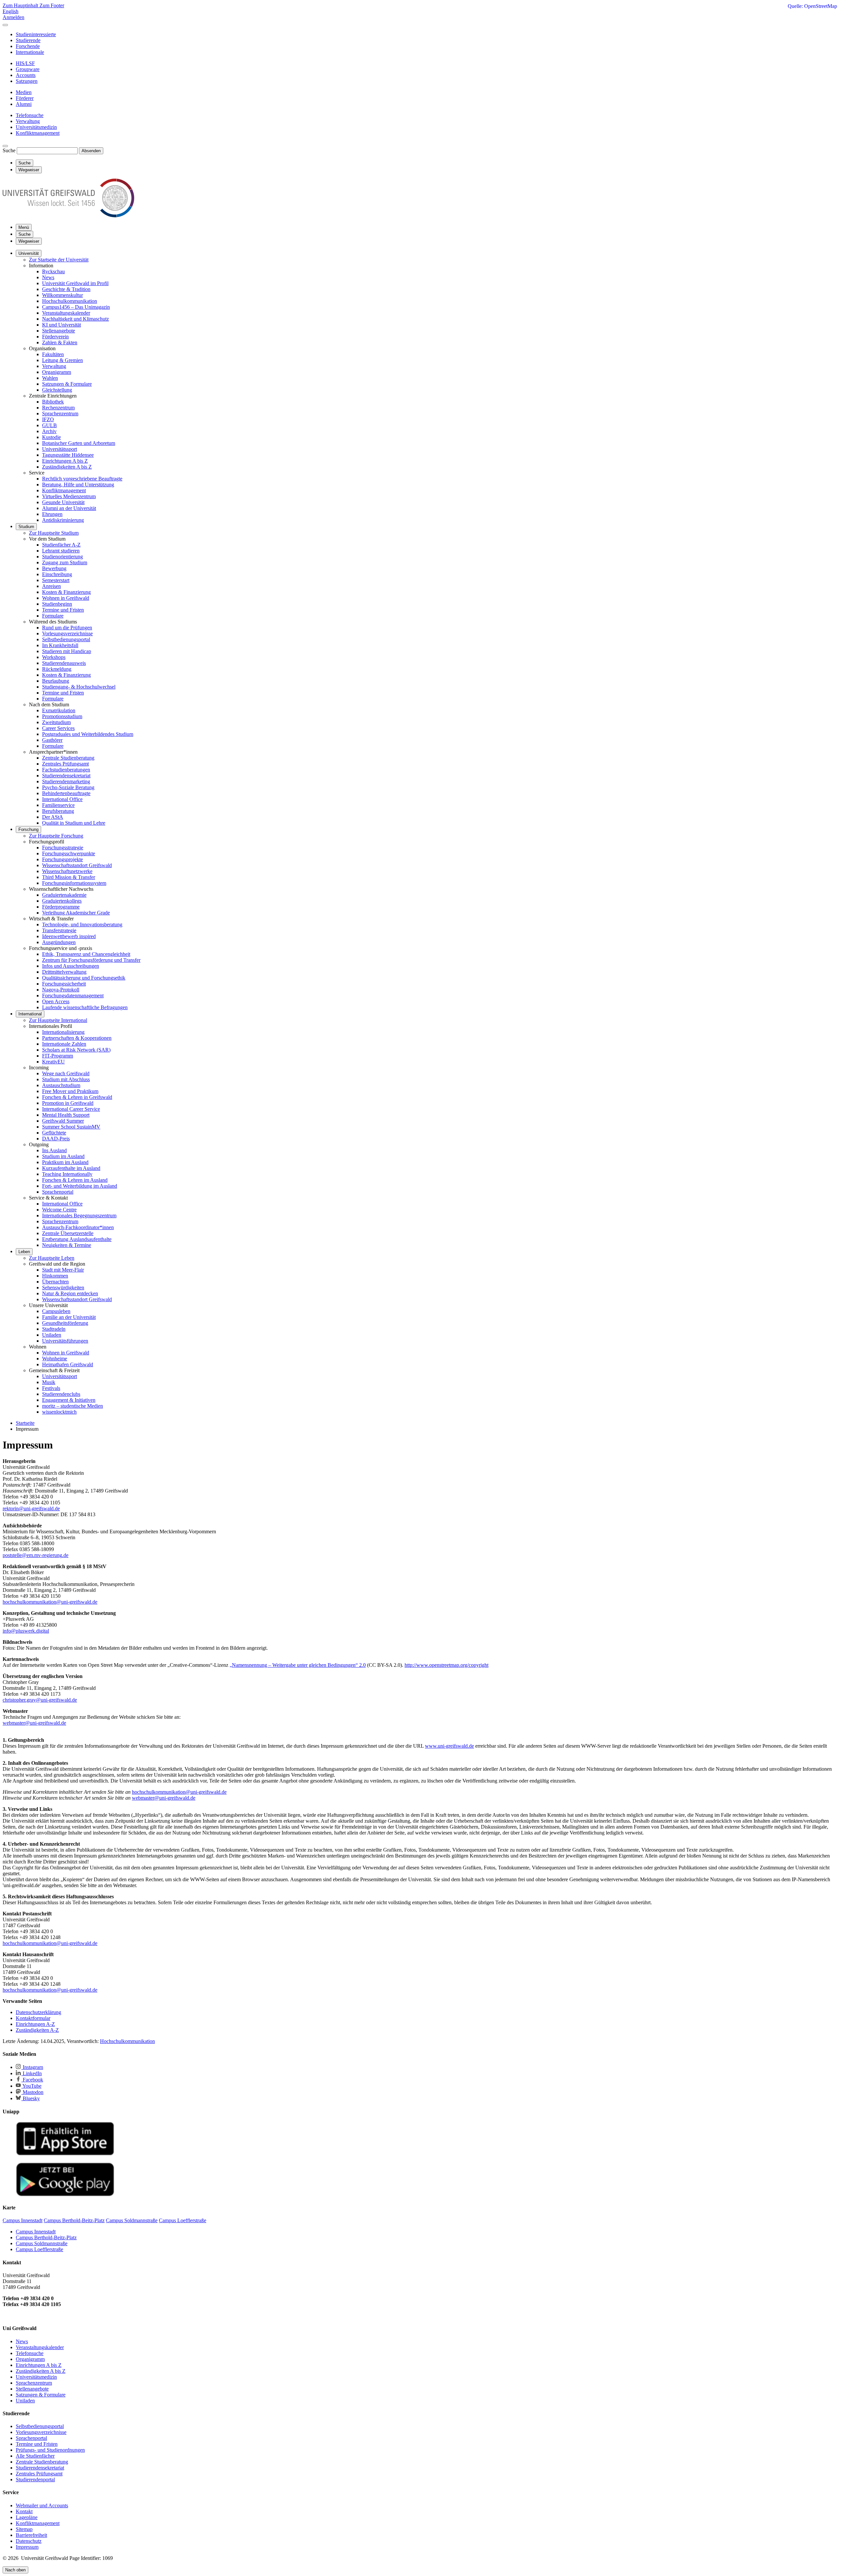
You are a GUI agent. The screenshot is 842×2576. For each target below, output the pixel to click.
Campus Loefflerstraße (39, 2249)
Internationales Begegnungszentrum (79, 1215)
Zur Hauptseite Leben (52, 1258)
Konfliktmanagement (64, 490)
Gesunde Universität (63, 502)
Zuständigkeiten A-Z (37, 2030)
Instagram (32, 2067)
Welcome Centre (59, 1210)
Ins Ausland (54, 1150)
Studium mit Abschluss (66, 1079)
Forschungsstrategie (63, 848)
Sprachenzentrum (60, 413)
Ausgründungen (59, 942)
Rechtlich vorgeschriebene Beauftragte (82, 479)
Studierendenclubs (61, 1394)
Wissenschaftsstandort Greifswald (77, 865)
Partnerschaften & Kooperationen (77, 1038)
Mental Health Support (66, 1115)
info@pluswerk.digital (26, 1631)
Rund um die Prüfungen (67, 628)
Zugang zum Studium (65, 562)
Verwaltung (54, 366)
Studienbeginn (57, 604)
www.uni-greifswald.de (449, 1746)
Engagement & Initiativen (69, 1400)
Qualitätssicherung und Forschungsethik (84, 978)
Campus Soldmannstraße (42, 2243)
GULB (50, 425)
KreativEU (53, 1062)
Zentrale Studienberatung (68, 758)
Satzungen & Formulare (67, 384)
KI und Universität (62, 325)
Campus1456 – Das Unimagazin (76, 307)
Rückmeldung (57, 669)
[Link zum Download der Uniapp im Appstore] (65, 2154)
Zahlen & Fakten (60, 342)
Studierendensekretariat (66, 776)
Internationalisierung (63, 1032)
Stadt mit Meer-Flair (63, 1270)
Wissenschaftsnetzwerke (67, 871)
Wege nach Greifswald (66, 1073)
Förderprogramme (61, 907)
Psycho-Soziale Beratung (68, 787)
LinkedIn (32, 2073)
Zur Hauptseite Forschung (56, 836)
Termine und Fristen (63, 610)
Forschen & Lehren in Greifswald (77, 1097)
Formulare (53, 616)
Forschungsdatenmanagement (73, 996)
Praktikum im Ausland (65, 1162)
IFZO (48, 419)
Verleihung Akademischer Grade (76, 913)
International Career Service (71, 1109)
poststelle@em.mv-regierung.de (36, 1555)
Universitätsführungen (65, 1341)
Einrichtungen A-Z (35, 2024)
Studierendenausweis (64, 663)
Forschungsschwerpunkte (69, 853)
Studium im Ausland (63, 1156)
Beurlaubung (56, 681)
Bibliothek (53, 402)
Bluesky (31, 2098)
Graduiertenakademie (64, 895)
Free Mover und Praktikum (70, 1091)
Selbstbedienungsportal (66, 639)
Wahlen (50, 378)
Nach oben (15, 2570)
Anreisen (51, 586)
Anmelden (13, 17)
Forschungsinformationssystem (74, 883)
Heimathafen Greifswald (68, 1364)
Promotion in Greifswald (68, 1103)
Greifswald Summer (63, 1121)
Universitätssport (60, 449)
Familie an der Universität (69, 1317)
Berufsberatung (58, 811)
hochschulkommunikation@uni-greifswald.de (50, 1602)
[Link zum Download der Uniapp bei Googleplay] (65, 2195)
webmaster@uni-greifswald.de (34, 1723)
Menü (24, 227)
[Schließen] (5, 25)
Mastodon (32, 2092)
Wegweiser (29, 241)
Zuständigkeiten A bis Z (67, 467)
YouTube (31, 2086)
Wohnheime (55, 1359)
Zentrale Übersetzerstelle (68, 1233)
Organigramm (57, 372)
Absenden (91, 151)
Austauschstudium (61, 1085)
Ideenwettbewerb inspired (69, 936)
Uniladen (52, 1335)
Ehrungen (52, 514)
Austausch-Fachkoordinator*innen (78, 1227)
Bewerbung (54, 568)
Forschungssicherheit (64, 984)
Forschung (28, 829)
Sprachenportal (58, 1192)
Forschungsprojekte (62, 859)
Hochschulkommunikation (70, 301)
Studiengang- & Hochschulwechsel (79, 687)
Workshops (54, 657)
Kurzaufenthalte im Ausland (71, 1168)
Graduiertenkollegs (62, 901)
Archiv (49, 431)
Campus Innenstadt (36, 2232)
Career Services (58, 728)
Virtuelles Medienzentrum (69, 496)
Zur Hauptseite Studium (54, 533)
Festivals (51, 1388)
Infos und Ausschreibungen (71, 966)
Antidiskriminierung (63, 520)
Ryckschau (53, 271)
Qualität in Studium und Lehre (74, 823)
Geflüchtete (54, 1133)
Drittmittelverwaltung (64, 972)
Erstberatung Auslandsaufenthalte (77, 1239)
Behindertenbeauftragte (66, 793)
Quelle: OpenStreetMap (812, 6)
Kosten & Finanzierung (66, 592)
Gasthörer (52, 740)
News (48, 277)
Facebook (32, 2080)
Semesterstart (56, 580)
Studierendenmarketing (66, 781)
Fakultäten (53, 354)
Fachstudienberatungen (66, 770)
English (11, 11)
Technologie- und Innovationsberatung (82, 924)
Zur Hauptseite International (58, 1020)
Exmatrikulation (59, 710)
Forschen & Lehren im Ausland (75, 1180)
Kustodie (51, 437)
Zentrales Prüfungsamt (65, 764)
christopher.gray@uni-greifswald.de (40, 1700)
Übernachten (55, 1282)
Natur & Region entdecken (70, 1293)
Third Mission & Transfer (69, 877)
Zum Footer (52, 5)
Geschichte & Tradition (66, 289)
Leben (24, 1252)
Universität (29, 253)
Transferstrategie (59, 930)
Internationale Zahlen (64, 1044)
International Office (62, 799)
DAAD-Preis (56, 1139)
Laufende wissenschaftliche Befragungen (85, 1007)
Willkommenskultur (62, 295)
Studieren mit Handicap (67, 651)
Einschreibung (57, 574)
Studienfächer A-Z (61, 545)
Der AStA (53, 817)
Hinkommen (55, 1276)
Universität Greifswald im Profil (75, 283)
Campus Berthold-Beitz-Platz (46, 2237)
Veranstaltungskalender (66, 313)
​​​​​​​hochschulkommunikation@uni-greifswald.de (50, 1943)
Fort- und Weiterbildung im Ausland (80, 1186)
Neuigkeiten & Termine (67, 1245)
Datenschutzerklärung (38, 2012)
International (30, 1014)
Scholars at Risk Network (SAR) (76, 1050)
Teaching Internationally (67, 1174)
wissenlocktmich (59, 1412)
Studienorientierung (62, 557)
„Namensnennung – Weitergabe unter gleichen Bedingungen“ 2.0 (298, 1665)
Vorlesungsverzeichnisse (67, 633)
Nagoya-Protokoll (61, 990)
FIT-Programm (58, 1056)
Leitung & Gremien (62, 360)
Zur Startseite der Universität (59, 260)
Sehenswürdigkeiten (63, 1288)
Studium (26, 527)
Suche (9, 150)
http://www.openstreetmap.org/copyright (446, 1665)
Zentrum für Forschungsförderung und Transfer (91, 960)
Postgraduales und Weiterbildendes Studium (88, 734)
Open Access (56, 1001)
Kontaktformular (33, 2018)
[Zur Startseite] (68, 216)
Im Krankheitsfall (60, 645)
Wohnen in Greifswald (66, 598)
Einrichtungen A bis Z (65, 461)
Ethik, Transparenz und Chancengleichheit (86, 954)
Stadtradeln (54, 1329)
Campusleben (56, 1311)
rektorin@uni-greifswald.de (31, 1508)
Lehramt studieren (61, 551)
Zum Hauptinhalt (21, 5)
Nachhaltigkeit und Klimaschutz (75, 319)
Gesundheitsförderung (65, 1323)
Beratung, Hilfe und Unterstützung (78, 485)
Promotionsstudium (62, 716)
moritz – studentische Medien (73, 1406)
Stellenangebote (59, 331)
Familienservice (58, 805)
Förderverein (55, 337)
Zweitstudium (56, 722)
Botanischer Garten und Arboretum (79, 443)
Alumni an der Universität (69, 508)
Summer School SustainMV (71, 1127)
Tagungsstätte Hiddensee (68, 455)
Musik (49, 1382)
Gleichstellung (57, 390)
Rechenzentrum (58, 408)
